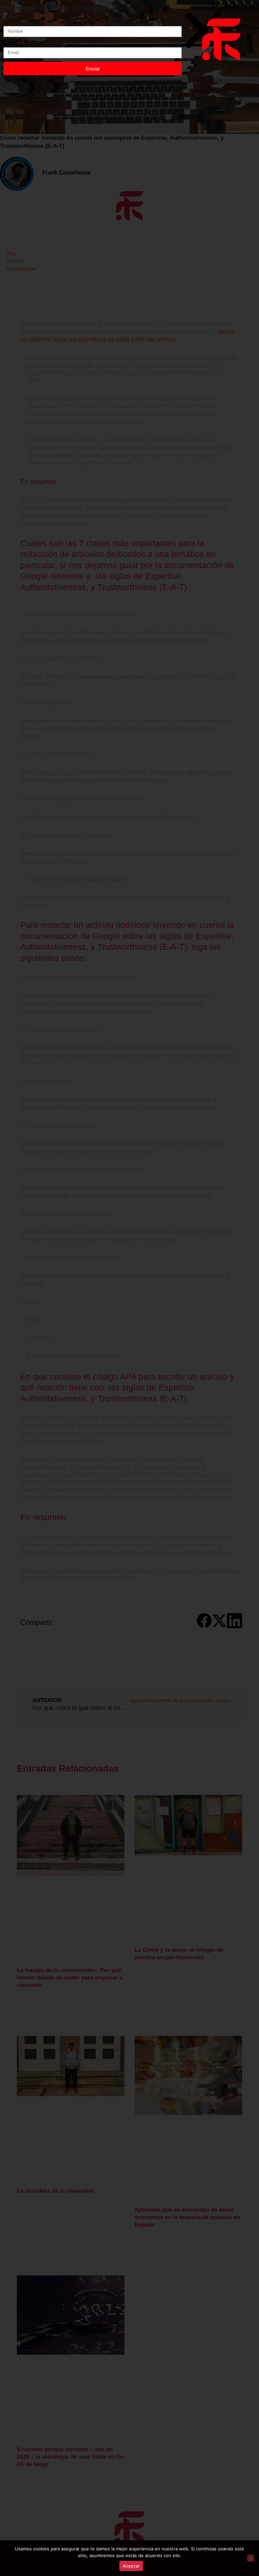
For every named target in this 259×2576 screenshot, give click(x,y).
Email (10, 44)
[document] (129, 1288)
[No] (251, 2558)
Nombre (13, 22)
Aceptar (131, 2566)
